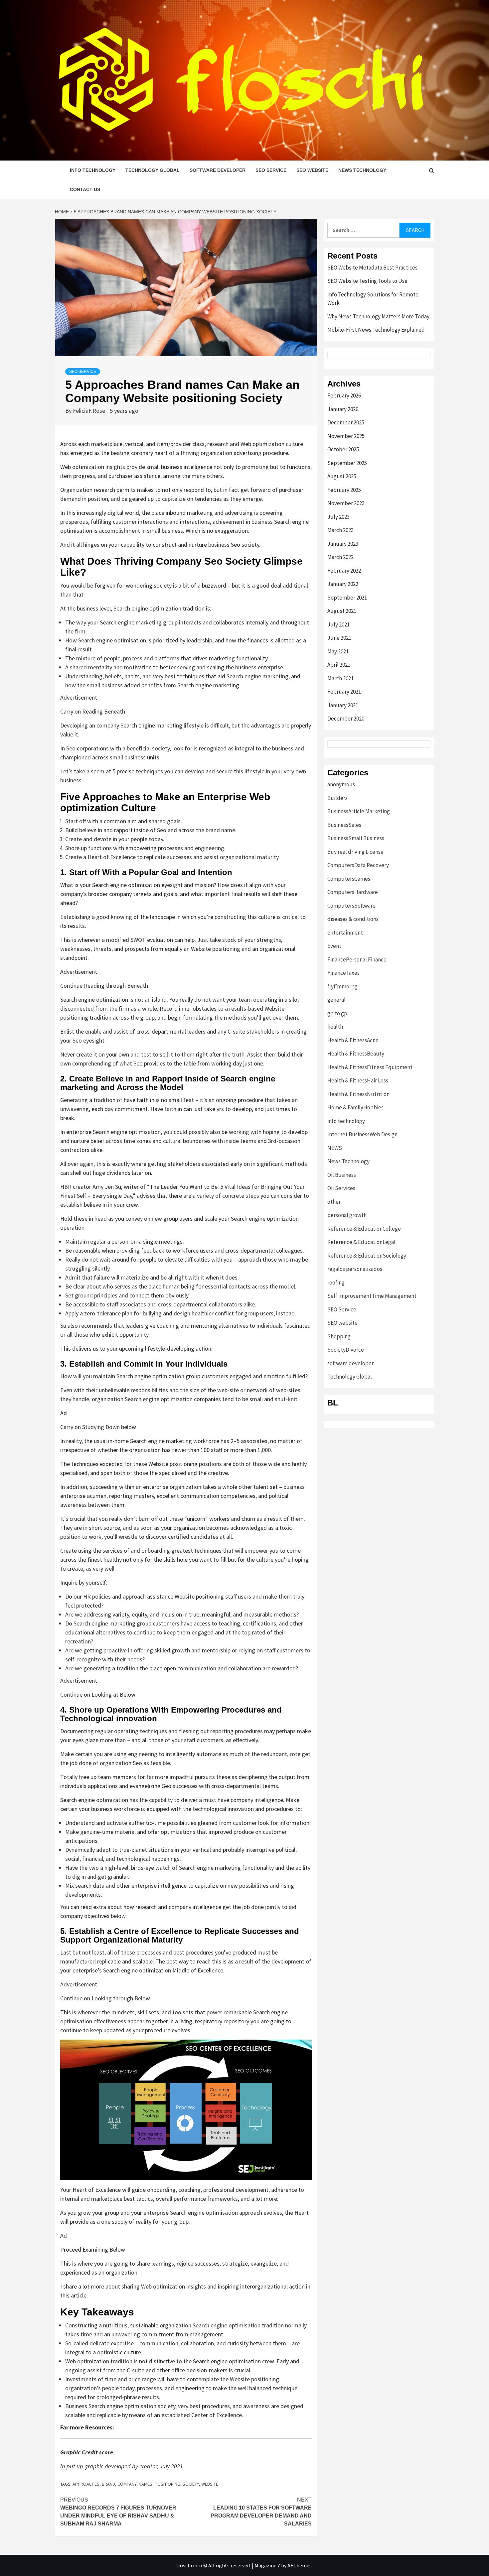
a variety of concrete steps (226, 1196)
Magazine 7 (267, 2565)
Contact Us (85, 189)
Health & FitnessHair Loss (358, 1080)
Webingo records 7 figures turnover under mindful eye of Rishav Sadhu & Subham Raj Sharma (118, 2512)
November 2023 (346, 503)
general (336, 1000)
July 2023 (338, 517)
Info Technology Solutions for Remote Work (373, 299)
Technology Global (153, 170)
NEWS (335, 1148)
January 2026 (343, 409)
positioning (167, 2484)
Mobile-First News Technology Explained (376, 330)
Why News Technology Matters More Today (378, 316)
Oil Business (342, 1175)
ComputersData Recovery (358, 865)
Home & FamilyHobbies (355, 1107)
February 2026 (344, 395)
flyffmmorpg (342, 986)
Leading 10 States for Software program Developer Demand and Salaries (261, 2512)
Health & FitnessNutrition (358, 1094)
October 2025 (343, 449)
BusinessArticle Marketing (359, 811)
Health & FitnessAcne (353, 1040)
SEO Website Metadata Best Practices (372, 268)
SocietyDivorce (346, 1350)
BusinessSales (344, 825)
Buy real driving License (355, 852)
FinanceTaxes (343, 973)
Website (210, 2484)
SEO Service (271, 170)
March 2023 (340, 530)
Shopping (339, 1336)
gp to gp (337, 1013)
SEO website (312, 170)
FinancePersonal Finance (357, 959)
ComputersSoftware (351, 906)
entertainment (345, 933)
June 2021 (339, 638)
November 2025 (346, 436)
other (334, 1202)
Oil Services (341, 1188)
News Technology (362, 170)
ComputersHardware (353, 892)
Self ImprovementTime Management (372, 1296)
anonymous (341, 784)
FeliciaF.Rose (90, 411)
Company (127, 2484)
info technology (93, 170)
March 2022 (340, 557)
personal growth (347, 1215)
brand (108, 2484)
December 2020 (346, 719)
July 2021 (338, 624)
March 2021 (340, 678)
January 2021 (343, 705)
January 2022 (343, 584)
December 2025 (346, 422)
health (335, 1027)
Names (146, 2484)
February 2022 (344, 571)
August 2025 (342, 476)
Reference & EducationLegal (361, 1242)
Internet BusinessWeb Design (362, 1134)
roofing (336, 1283)
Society (191, 2484)
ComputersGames (349, 879)
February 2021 (344, 692)
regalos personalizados (355, 1269)
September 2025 (347, 463)
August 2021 (342, 611)
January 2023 (343, 544)
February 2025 (344, 490)
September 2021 (347, 598)
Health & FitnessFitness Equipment (370, 1067)
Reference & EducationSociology (367, 1256)
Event (334, 946)
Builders (337, 798)
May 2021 (338, 651)
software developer (218, 170)
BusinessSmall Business (356, 838)
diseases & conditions (353, 919)
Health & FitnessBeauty (356, 1054)
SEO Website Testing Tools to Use (367, 281)
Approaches (86, 2484)
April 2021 (339, 665)
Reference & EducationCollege (364, 1229)
